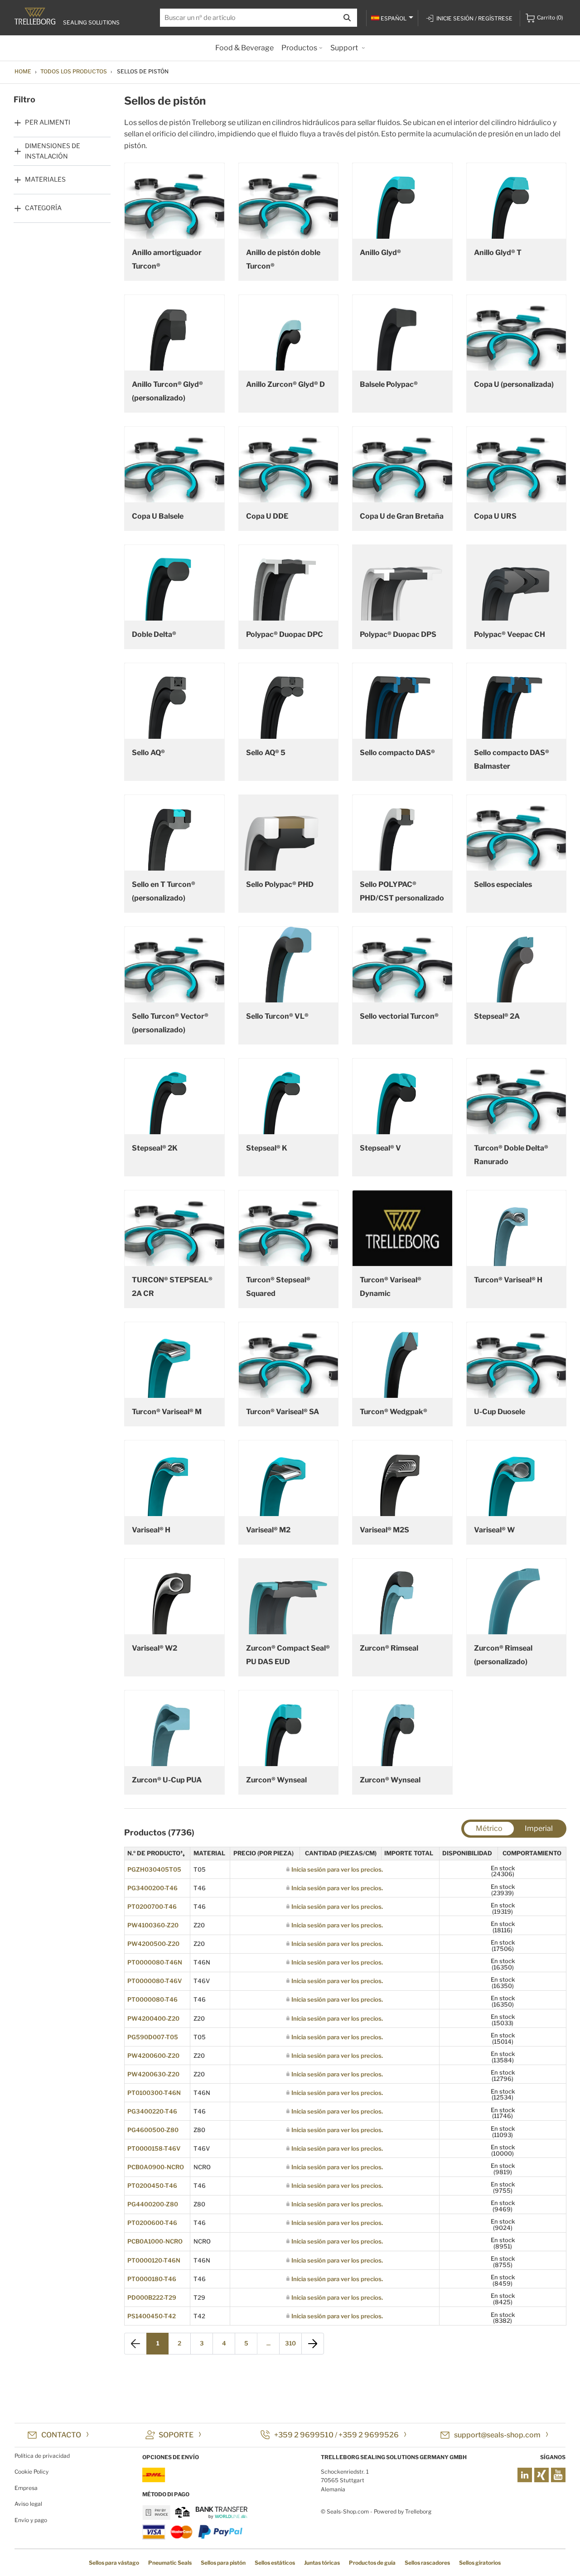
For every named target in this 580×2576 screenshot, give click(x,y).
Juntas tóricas (322, 2563)
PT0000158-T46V (154, 2148)
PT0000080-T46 (152, 1999)
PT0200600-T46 (152, 2223)
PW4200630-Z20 (153, 2074)
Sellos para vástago (114, 2563)
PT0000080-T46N (155, 1962)
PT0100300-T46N (154, 2093)
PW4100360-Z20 (153, 1925)
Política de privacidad (42, 2456)
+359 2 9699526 (369, 2435)
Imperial (539, 1828)
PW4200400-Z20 (153, 2018)
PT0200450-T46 (152, 2186)
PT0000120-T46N (154, 2260)
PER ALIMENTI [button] (48, 122)
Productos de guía (372, 2563)
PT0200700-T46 (152, 1907)
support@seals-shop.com (497, 2435)
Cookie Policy (31, 2472)
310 (290, 2343)
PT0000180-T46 (152, 2279)
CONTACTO (61, 2435)
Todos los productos (74, 71)
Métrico (489, 1828)
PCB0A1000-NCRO (155, 2241)
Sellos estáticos (275, 2563)
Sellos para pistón (223, 2563)
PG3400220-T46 (152, 2111)
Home (23, 71)
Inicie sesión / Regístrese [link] (474, 18)
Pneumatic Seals (170, 2563)
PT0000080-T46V (155, 1981)
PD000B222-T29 (152, 2297)
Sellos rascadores (427, 2563)
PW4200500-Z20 (153, 1944)
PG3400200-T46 (152, 1888)
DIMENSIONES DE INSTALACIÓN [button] (53, 151)
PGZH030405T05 (154, 1869)
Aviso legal (28, 2504)
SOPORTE (176, 2435)
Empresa (26, 2488)
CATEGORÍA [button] (43, 208)
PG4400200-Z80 (153, 2204)
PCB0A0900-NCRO (156, 2167)
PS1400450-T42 (152, 2316)
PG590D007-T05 (153, 2037)
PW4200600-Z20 (153, 2056)
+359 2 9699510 (304, 2435)
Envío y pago (31, 2520)
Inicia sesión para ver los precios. (337, 1869)
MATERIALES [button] (45, 179)
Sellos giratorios (480, 2563)
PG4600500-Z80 (153, 2130)
